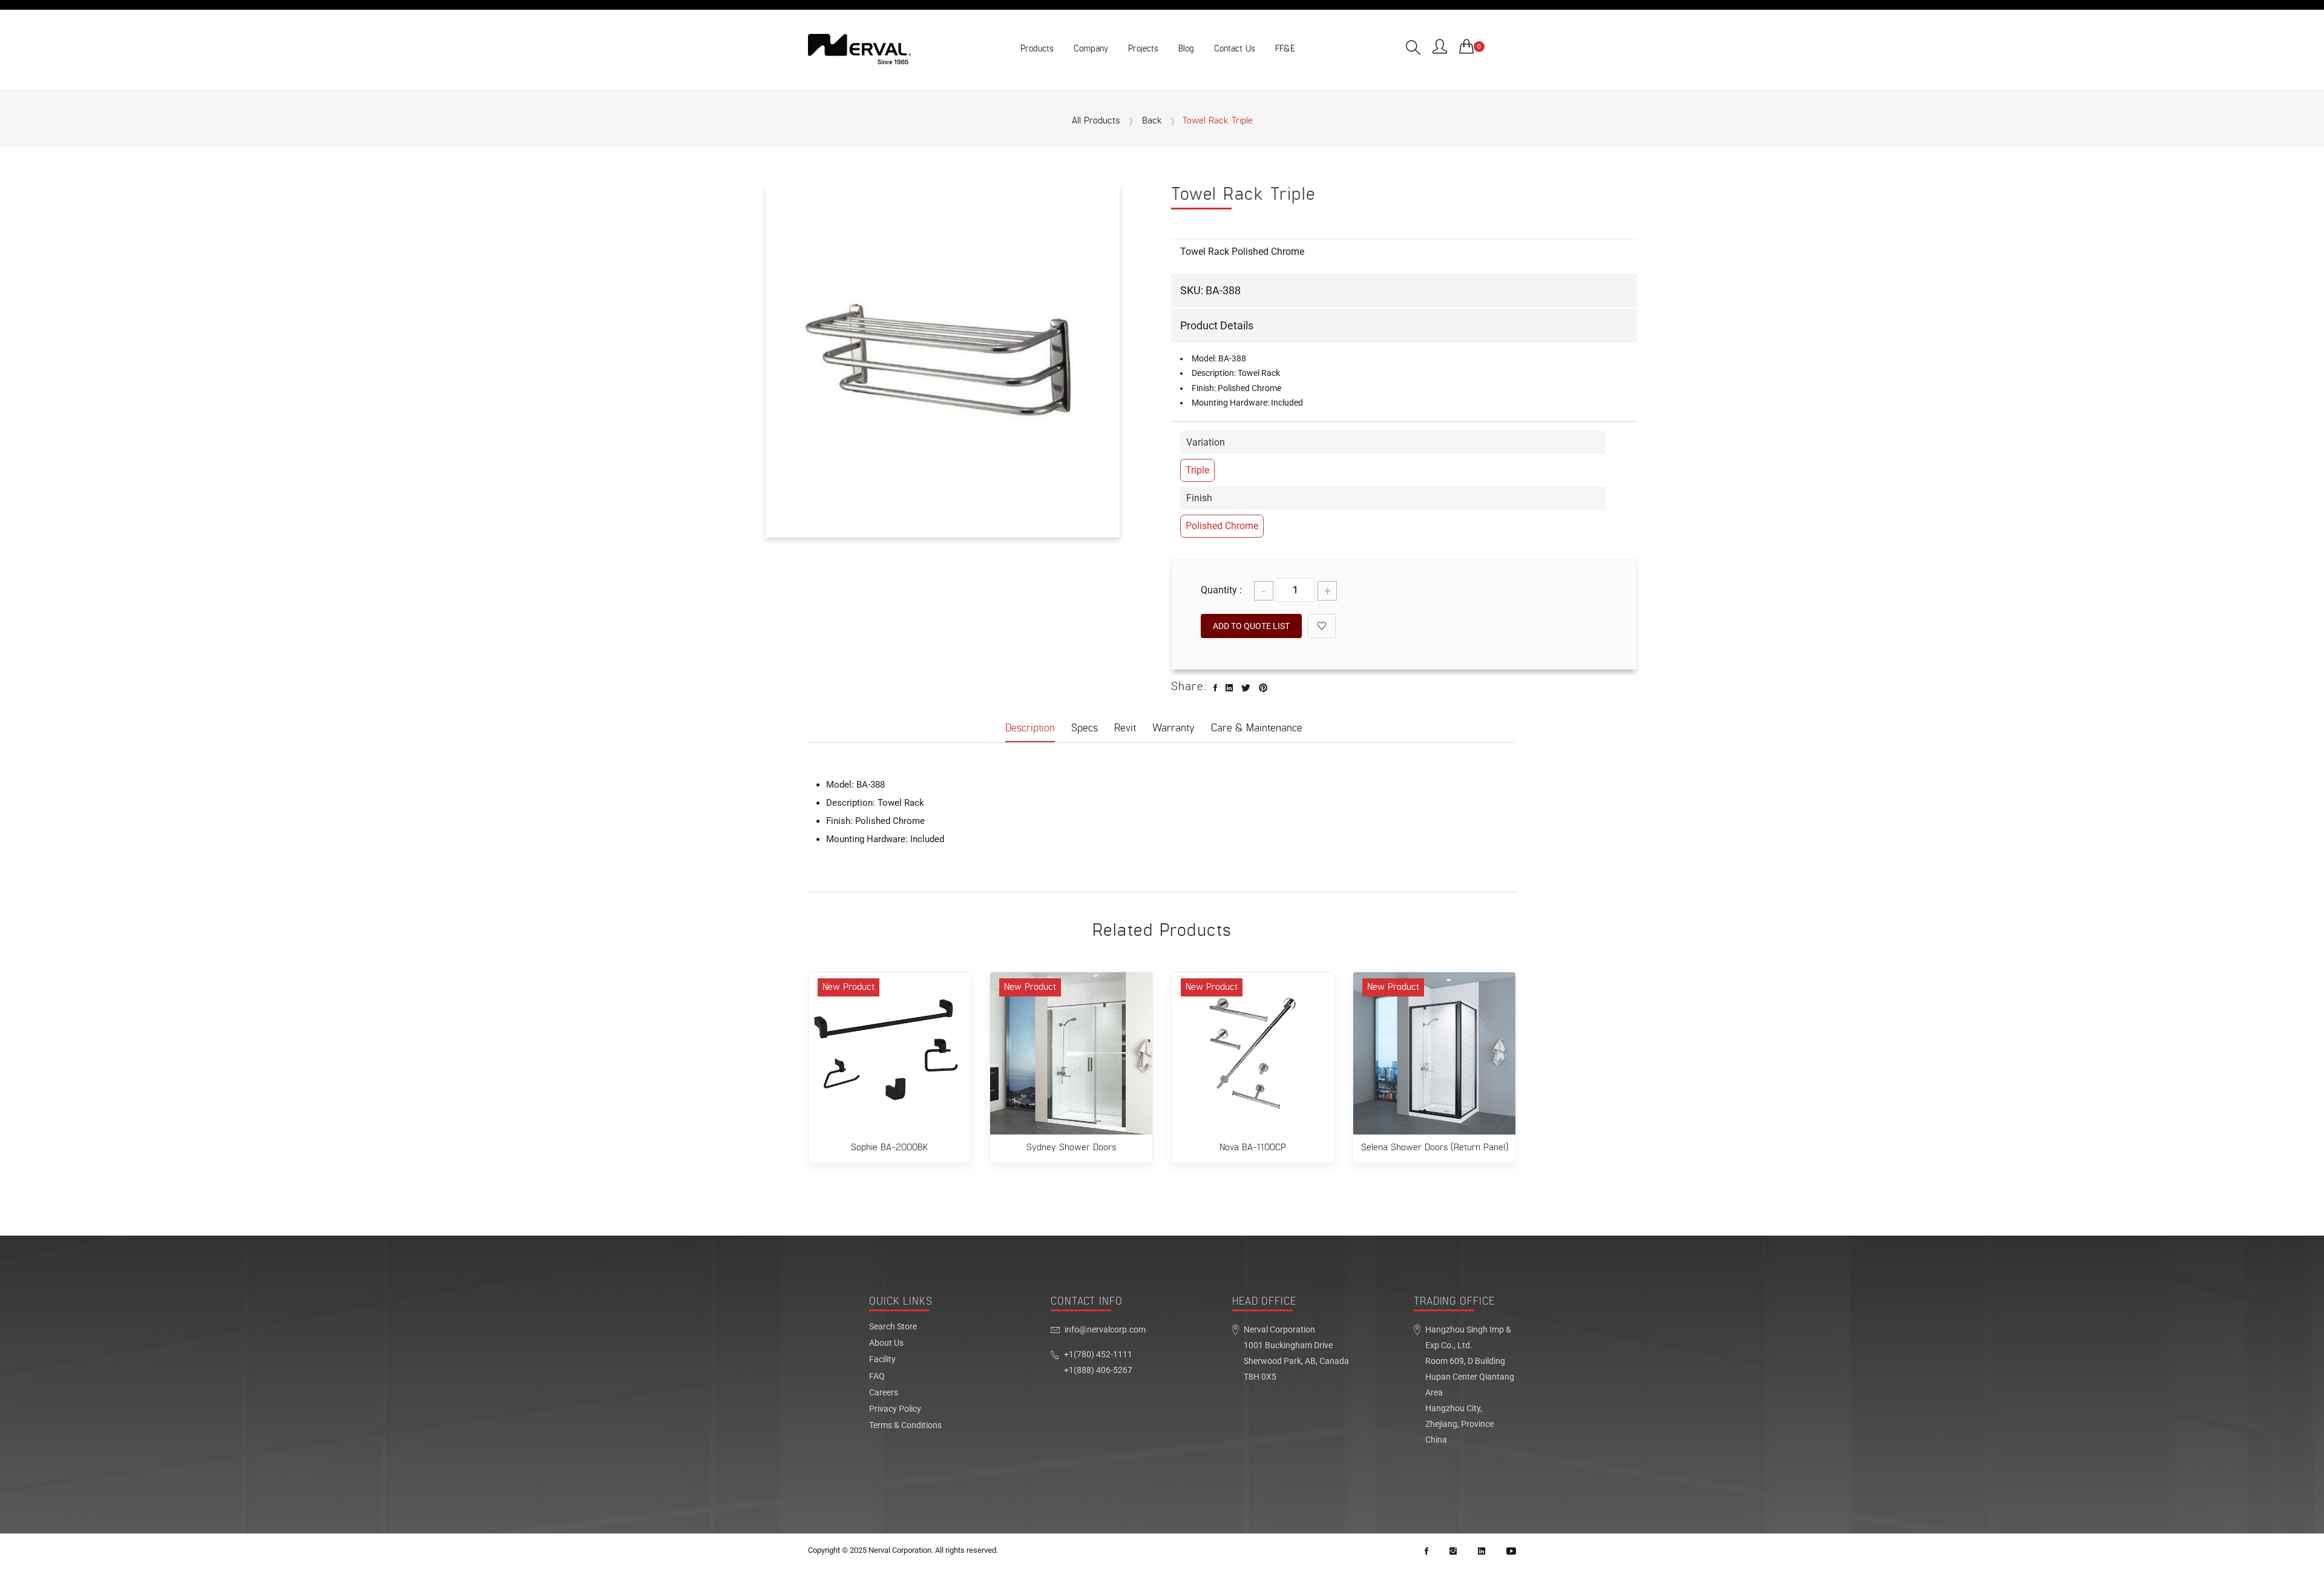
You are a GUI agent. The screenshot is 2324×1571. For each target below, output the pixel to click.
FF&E (1285, 49)
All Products (1096, 121)
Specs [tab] (1085, 728)
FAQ (877, 1377)
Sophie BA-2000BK (890, 1148)
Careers (884, 1393)
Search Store (893, 1327)
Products (1037, 49)
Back (1152, 121)
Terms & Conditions (905, 1426)
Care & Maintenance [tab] (1257, 728)
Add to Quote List (1251, 626)
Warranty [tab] (1173, 728)
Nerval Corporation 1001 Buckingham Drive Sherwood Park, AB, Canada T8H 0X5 (1296, 1353)
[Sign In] (1440, 48)
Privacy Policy (895, 1409)
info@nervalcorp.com (1105, 1330)
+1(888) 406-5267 (1098, 1370)
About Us (886, 1343)
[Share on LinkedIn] (1229, 688)
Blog (1186, 49)
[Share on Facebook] (1215, 688)
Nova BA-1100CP (1253, 1148)
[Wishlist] (1322, 626)
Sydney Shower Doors (1071, 1148)
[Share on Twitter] (1246, 688)
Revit (1125, 728)
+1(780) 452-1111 (1098, 1355)
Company (1091, 49)
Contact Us (1235, 49)
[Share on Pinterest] (1263, 688)
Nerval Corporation (900, 1550)
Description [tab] (1030, 728)
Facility (882, 1360)
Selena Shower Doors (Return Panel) (1435, 1148)
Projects (1143, 49)
